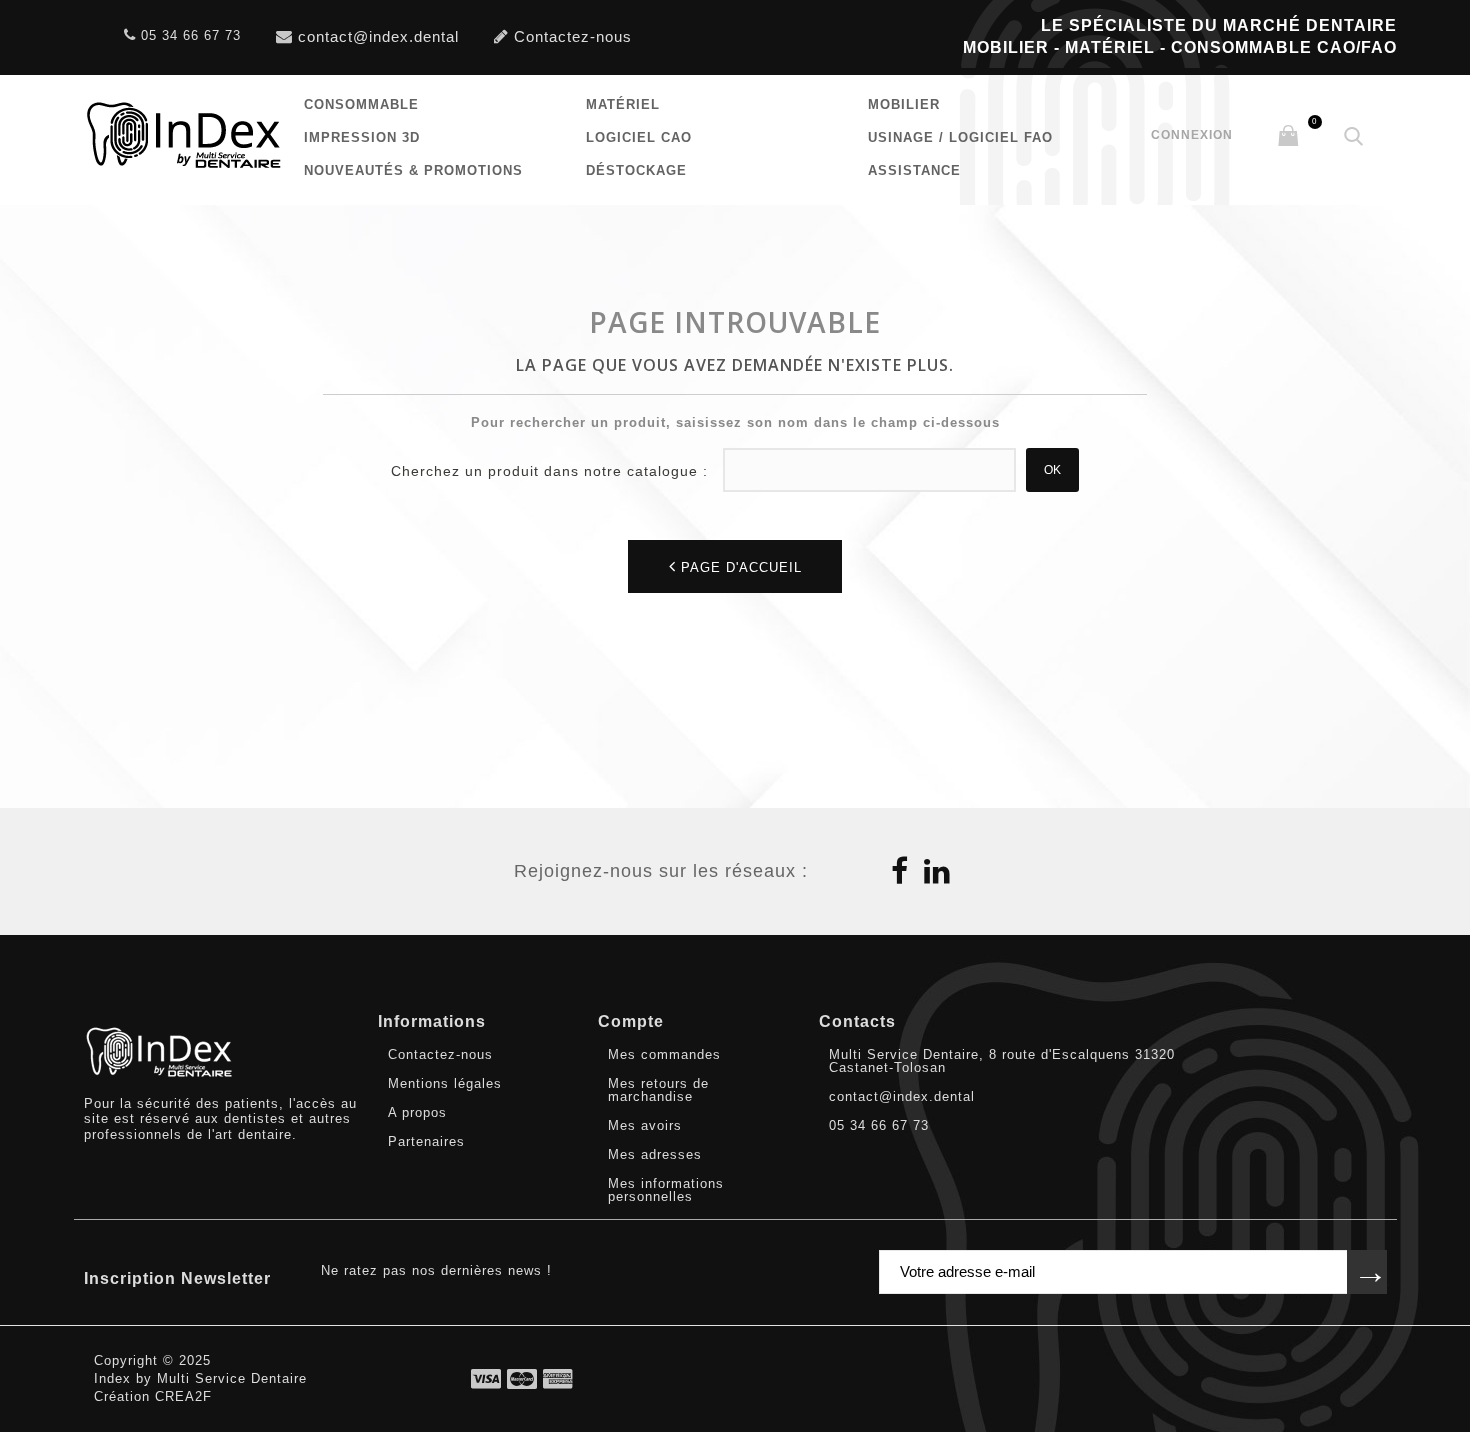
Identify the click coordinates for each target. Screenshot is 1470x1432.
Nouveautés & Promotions (413, 170)
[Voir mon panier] (1288, 137)
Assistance (914, 170)
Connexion (1192, 135)
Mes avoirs (645, 1125)
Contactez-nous (573, 37)
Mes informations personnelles (666, 1190)
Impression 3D (362, 137)
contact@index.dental (378, 37)
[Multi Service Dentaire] (184, 135)
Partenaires (426, 1141)
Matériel (623, 104)
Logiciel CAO (639, 137)
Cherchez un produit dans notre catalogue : (549, 471)
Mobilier (904, 104)
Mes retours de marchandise (658, 1090)
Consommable (361, 104)
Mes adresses (655, 1154)
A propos (417, 1112)
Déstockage (636, 170)
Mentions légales (445, 1083)
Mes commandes (664, 1054)
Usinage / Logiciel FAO (960, 137)
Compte (631, 1021)
